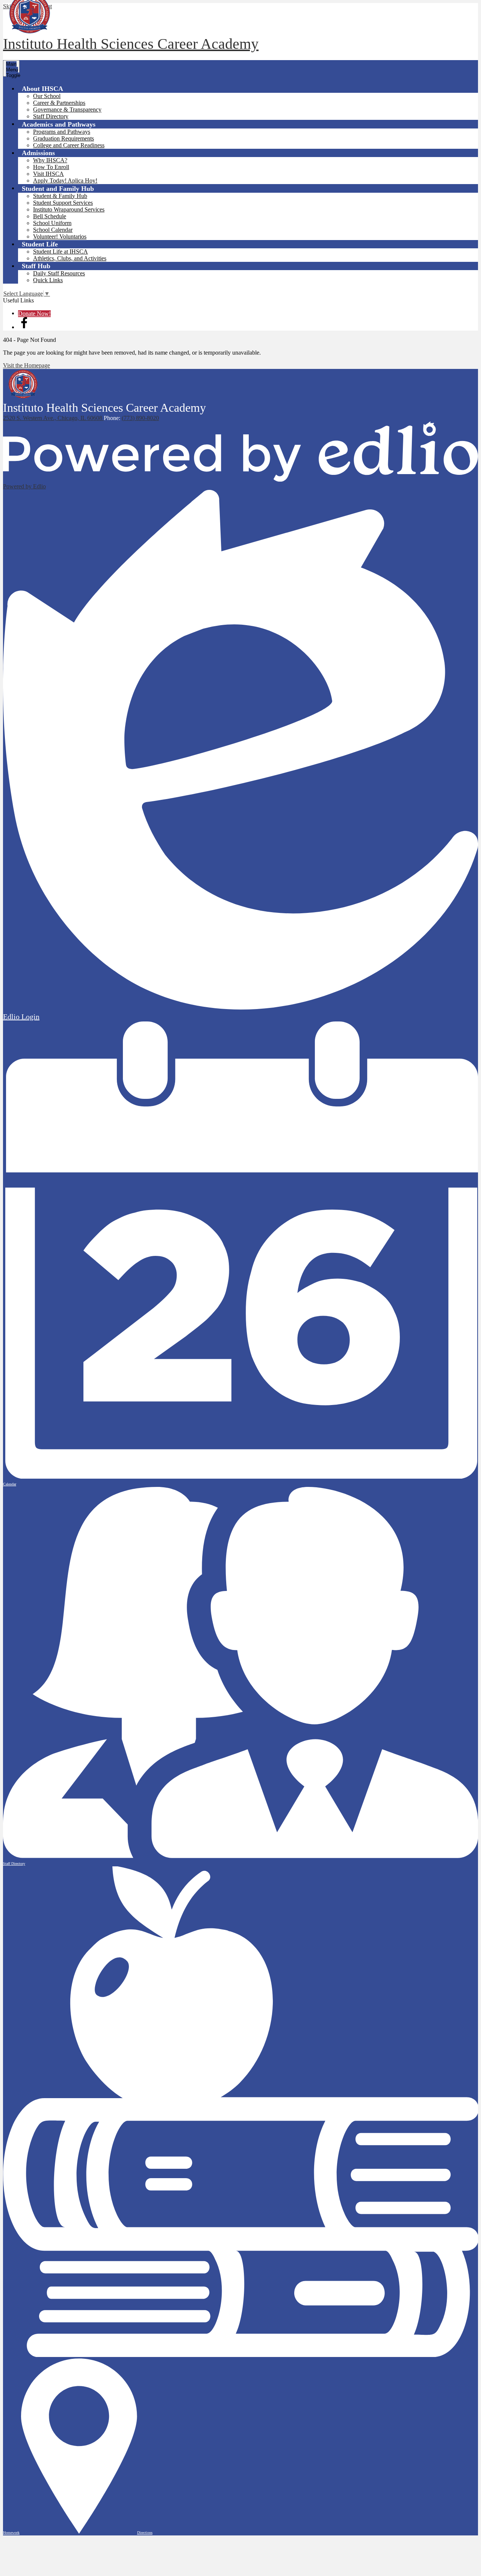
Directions (145, 2533)
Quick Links (48, 280)
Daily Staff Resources (59, 273)
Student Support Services (63, 203)
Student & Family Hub (60, 196)
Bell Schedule (50, 216)
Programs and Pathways (62, 132)
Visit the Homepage (26, 365)
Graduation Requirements (64, 138)
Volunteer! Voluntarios (60, 236)
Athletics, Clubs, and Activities (70, 258)
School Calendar (53, 230)
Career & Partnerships (59, 103)
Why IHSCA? (50, 160)
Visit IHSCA (48, 174)
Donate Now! (34, 314)
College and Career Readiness (69, 145)
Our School (47, 96)
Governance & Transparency (67, 110)
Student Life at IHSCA (61, 252)
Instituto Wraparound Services (69, 209)
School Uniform (52, 223)
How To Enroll (51, 167)
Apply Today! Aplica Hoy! (65, 181)
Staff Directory (51, 116)
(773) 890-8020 (140, 418)
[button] (42, 88)
